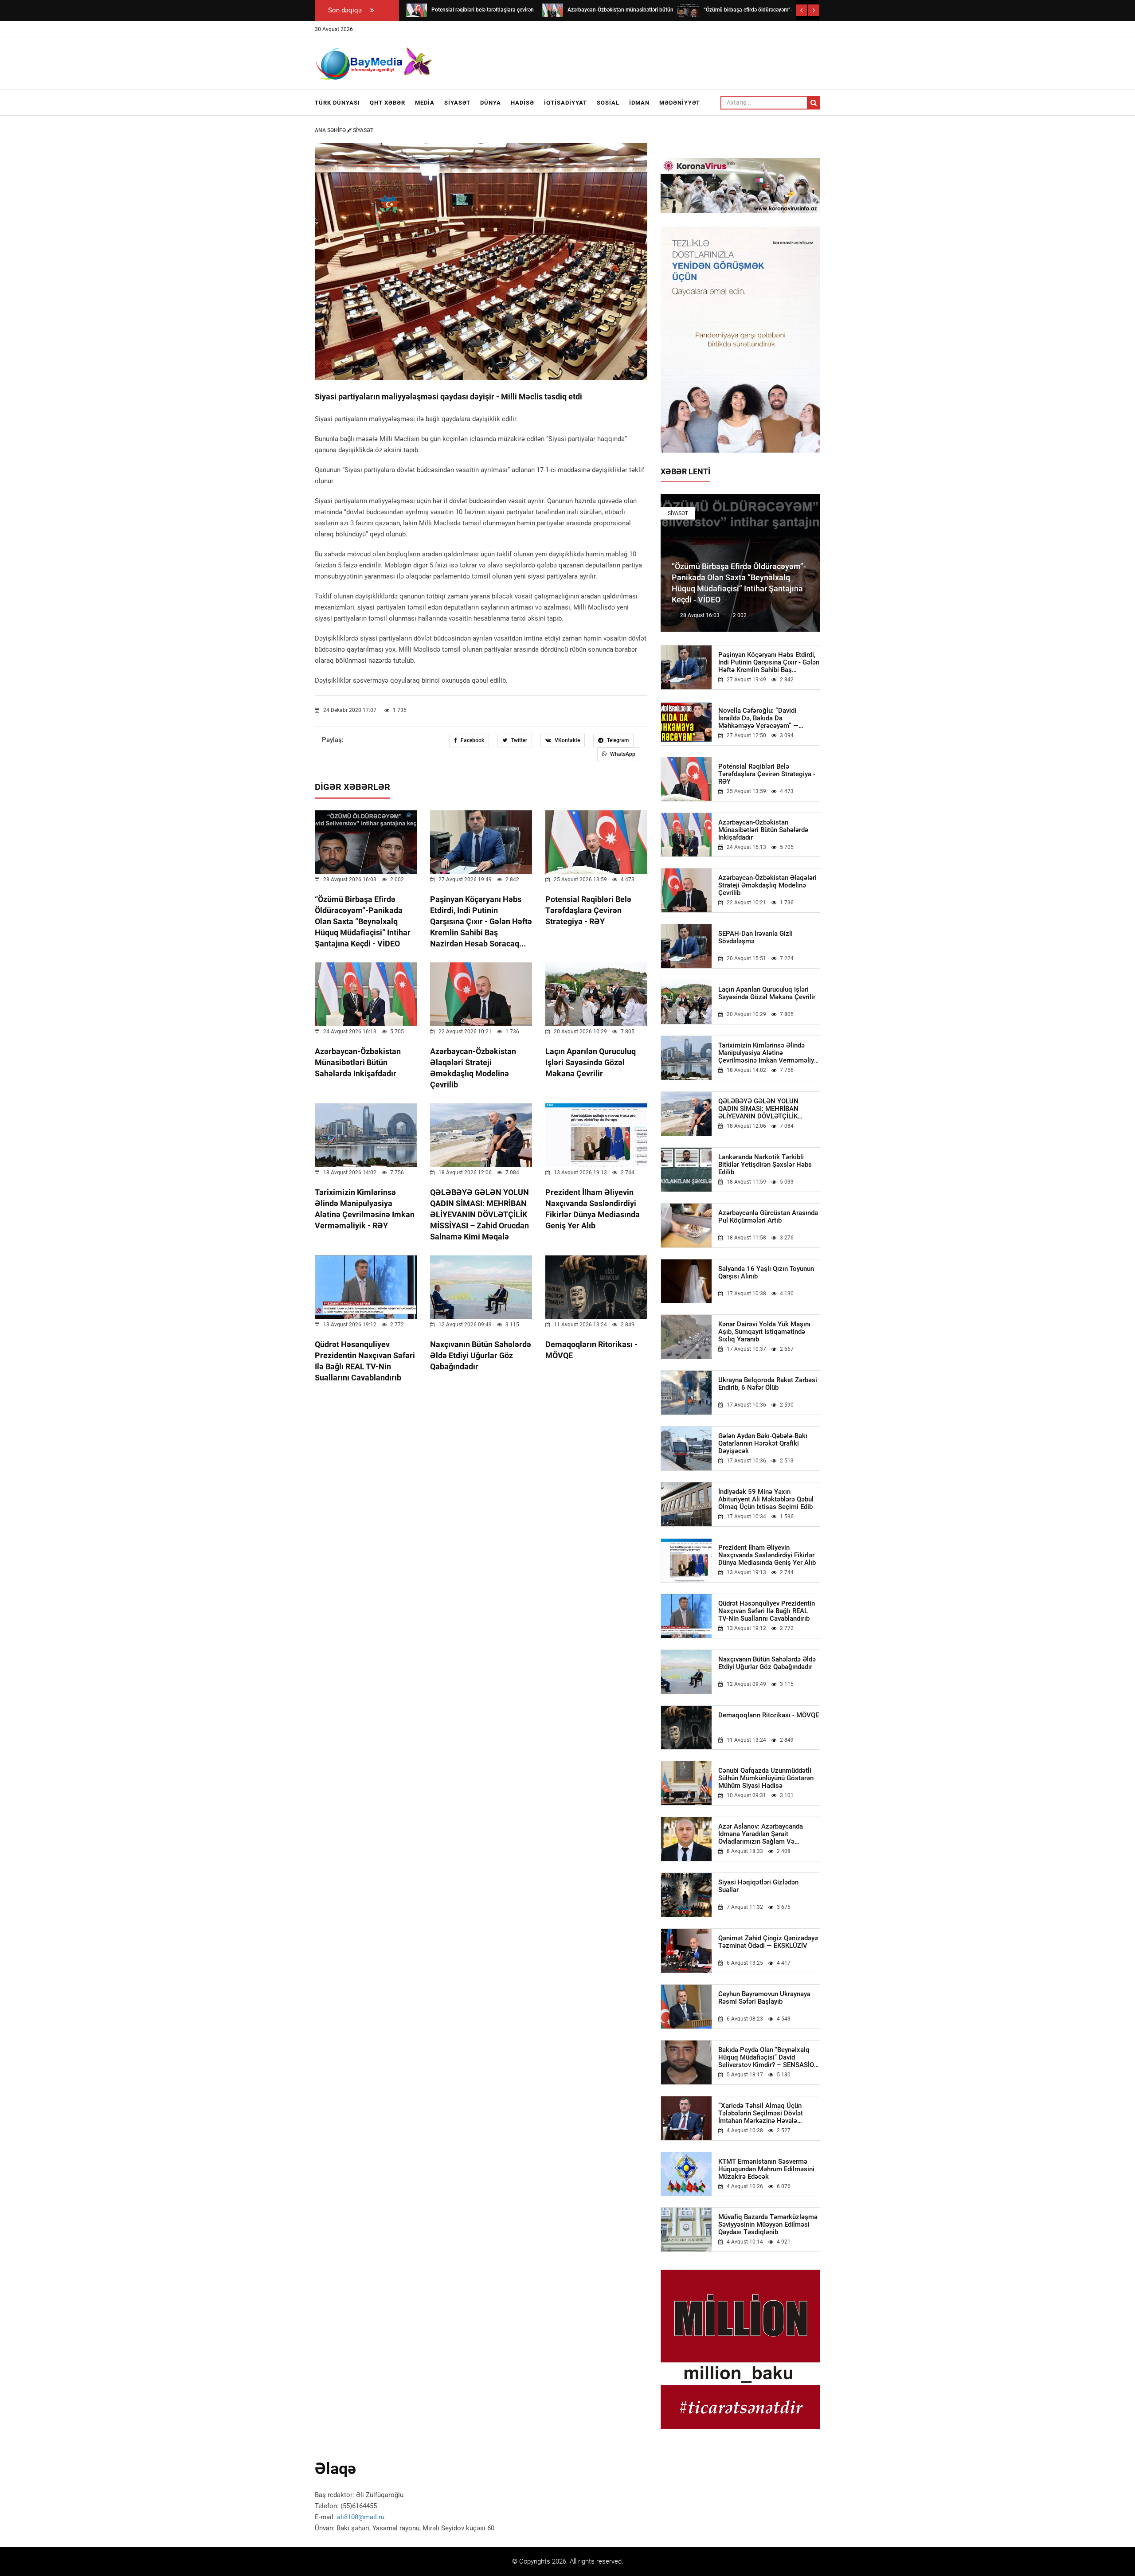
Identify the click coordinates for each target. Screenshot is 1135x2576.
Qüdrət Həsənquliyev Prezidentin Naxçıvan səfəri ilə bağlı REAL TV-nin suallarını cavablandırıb (767, 1611)
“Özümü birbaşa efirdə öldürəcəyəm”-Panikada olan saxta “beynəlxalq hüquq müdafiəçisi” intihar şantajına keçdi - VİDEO (363, 921)
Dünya (491, 103)
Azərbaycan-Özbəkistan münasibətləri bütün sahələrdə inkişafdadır (358, 1062)
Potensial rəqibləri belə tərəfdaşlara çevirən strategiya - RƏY (588, 910)
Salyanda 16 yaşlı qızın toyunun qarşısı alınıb (766, 1273)
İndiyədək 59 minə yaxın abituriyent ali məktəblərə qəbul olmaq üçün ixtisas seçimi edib (766, 1499)
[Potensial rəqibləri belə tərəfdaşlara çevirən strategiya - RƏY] (416, 10)
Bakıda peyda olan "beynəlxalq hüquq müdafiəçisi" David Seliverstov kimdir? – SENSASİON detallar (769, 2058)
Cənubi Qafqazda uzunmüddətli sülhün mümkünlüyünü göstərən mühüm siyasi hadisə (766, 1778)
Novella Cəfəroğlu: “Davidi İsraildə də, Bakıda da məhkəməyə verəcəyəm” (758, 718)
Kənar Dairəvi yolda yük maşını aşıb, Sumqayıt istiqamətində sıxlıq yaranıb (764, 1332)
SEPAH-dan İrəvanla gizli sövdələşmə (755, 938)
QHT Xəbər (387, 103)
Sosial (608, 103)
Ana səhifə (331, 130)
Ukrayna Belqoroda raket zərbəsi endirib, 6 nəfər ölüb (768, 1384)
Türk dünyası (337, 103)
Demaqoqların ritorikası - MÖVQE (769, 1715)
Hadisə (522, 103)
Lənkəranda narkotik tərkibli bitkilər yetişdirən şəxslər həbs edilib (765, 1165)
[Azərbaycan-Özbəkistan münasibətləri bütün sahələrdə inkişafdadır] (552, 10)
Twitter (518, 740)
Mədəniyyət (680, 103)
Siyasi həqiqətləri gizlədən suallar (758, 1886)
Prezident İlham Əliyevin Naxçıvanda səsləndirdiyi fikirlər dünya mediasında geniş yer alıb (767, 1555)
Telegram (617, 740)
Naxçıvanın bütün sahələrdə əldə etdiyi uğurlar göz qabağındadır (481, 1355)
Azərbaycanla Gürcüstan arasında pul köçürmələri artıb (768, 1217)
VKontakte (567, 740)
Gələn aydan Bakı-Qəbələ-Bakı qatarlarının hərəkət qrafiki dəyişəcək (763, 1444)
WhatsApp (622, 754)
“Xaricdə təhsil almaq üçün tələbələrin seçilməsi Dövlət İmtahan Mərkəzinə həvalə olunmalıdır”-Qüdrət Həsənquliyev (768, 2113)
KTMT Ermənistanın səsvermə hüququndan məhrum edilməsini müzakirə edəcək (766, 2169)
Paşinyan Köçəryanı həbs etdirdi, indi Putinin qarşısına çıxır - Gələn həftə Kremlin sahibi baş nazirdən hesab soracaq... (481, 921)
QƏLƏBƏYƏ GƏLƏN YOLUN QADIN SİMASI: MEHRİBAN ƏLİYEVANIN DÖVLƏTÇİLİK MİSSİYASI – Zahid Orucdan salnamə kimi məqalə (479, 1214)
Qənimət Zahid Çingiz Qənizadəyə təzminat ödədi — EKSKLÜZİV (768, 1942)
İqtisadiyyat (566, 103)
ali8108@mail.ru (361, 2517)
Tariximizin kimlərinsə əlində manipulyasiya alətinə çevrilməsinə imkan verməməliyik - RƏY (769, 1053)
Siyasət (457, 103)
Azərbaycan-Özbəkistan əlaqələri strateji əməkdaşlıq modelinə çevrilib (767, 885)
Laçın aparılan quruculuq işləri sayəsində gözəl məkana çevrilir (591, 1062)
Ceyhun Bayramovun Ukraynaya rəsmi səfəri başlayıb (764, 1998)
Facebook (472, 740)
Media (425, 103)
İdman (639, 103)
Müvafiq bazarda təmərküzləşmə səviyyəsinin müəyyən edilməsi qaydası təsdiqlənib (768, 2225)
